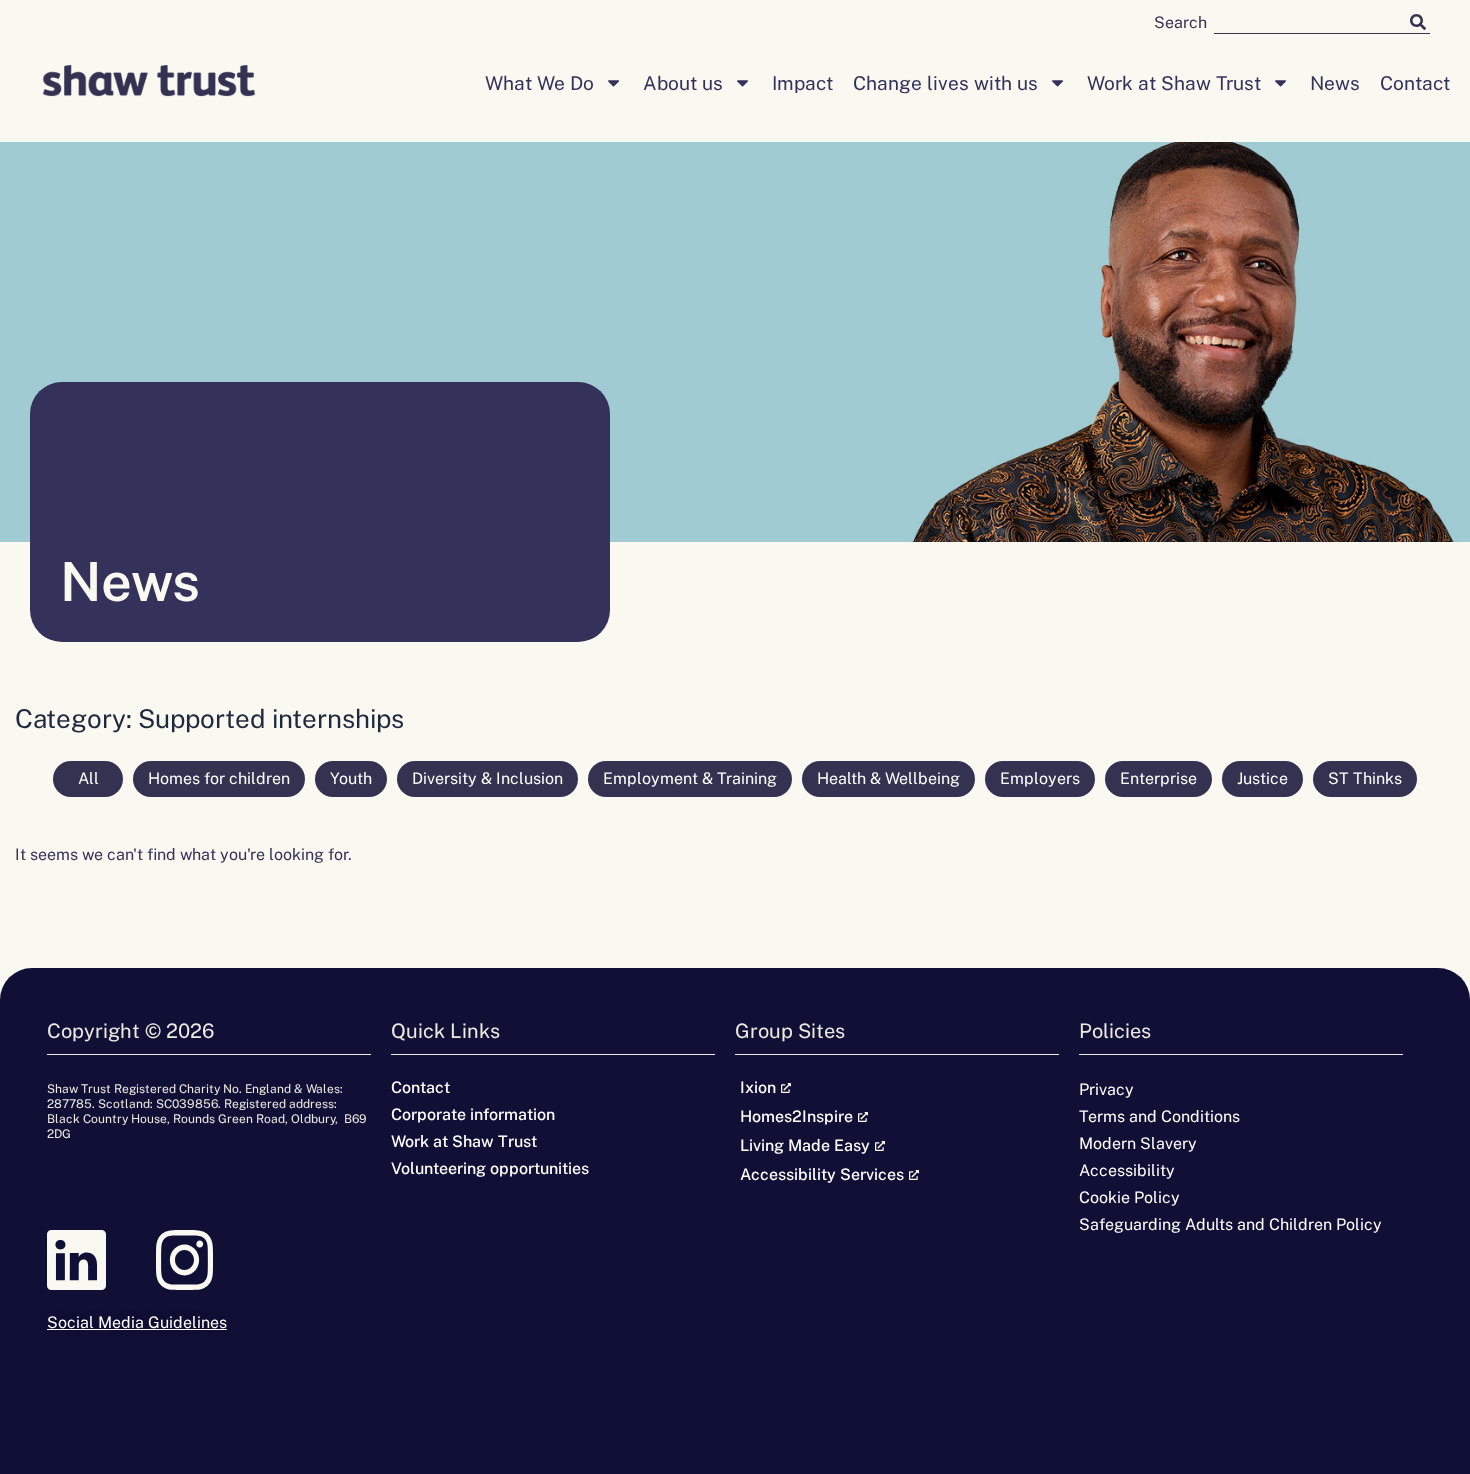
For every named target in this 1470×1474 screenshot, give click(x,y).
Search (1180, 22)
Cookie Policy (1129, 1197)
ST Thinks (1365, 778)
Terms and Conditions (1159, 1116)
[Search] (1418, 21)
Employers (1040, 778)
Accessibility (1127, 1170)
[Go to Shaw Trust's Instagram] (209, 1259)
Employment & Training (690, 778)
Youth (351, 778)
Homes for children (219, 778)
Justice (1262, 778)
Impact (802, 83)
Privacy (1106, 1089)
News (1335, 83)
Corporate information (473, 1114)
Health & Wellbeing (888, 778)
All (88, 778)
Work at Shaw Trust (1174, 83)
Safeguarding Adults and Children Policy (1230, 1224)
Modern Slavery (1138, 1143)
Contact (1415, 83)
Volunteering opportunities (490, 1168)
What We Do (539, 83)
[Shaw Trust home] (149, 83)
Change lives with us (945, 83)
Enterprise (1158, 778)
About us (683, 83)
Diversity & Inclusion (487, 778)
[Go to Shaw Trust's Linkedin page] (101, 1259)
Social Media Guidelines (137, 1322)
